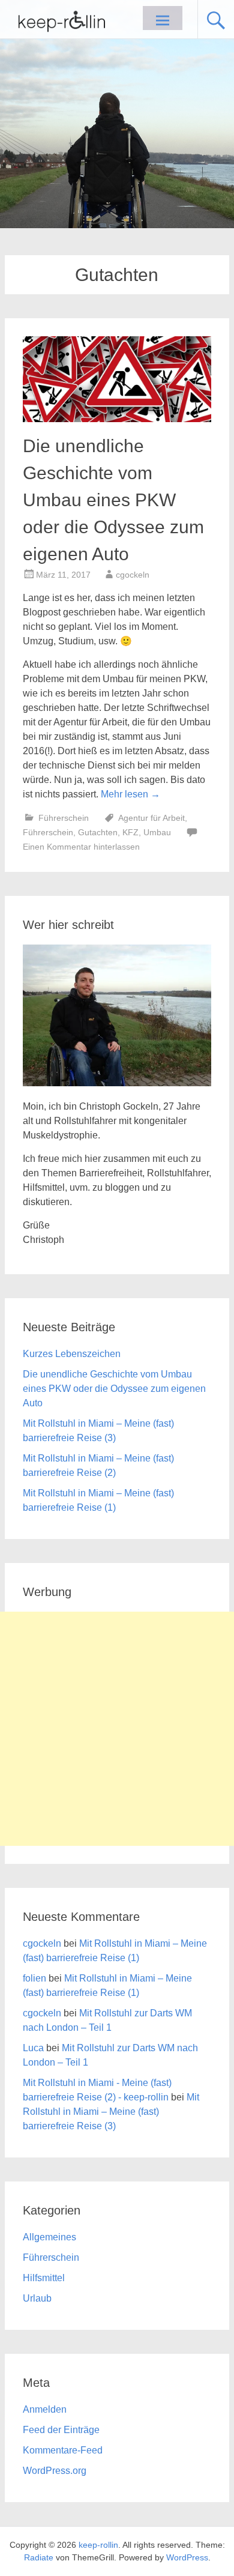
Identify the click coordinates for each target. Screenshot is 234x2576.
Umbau (157, 832)
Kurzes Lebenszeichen (72, 1354)
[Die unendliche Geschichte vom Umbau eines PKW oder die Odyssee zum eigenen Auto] (117, 419)
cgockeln (133, 575)
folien (34, 1978)
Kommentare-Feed (63, 2450)
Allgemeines (49, 2237)
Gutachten (98, 832)
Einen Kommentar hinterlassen (81, 847)
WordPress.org (55, 2471)
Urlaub (37, 2298)
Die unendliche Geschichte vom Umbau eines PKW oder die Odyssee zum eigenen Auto (113, 500)
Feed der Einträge (61, 2430)
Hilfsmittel (44, 2278)
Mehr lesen (130, 794)
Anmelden (45, 2409)
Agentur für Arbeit (151, 818)
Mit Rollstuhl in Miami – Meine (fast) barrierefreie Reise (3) (111, 2112)
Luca (33, 2048)
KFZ (130, 832)
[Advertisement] (117, 1729)
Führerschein (64, 818)
